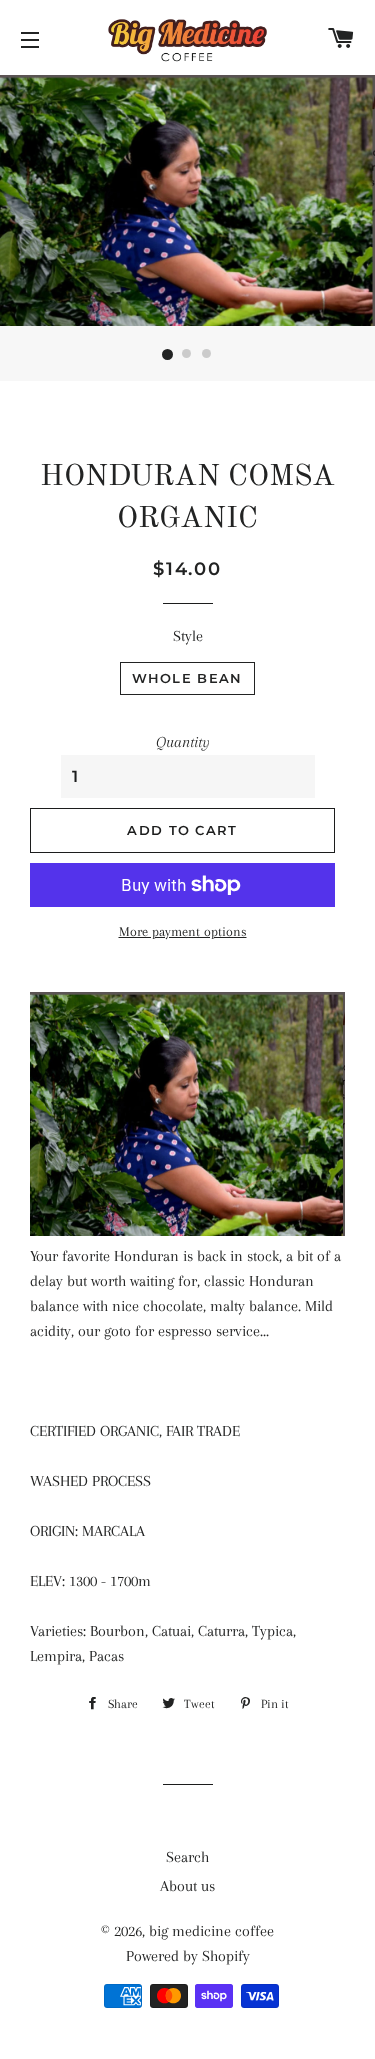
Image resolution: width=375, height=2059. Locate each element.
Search (187, 1857)
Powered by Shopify (188, 1956)
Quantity (183, 742)
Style (188, 636)
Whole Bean (187, 678)
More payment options (183, 931)
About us (187, 1886)
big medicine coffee (211, 1931)
